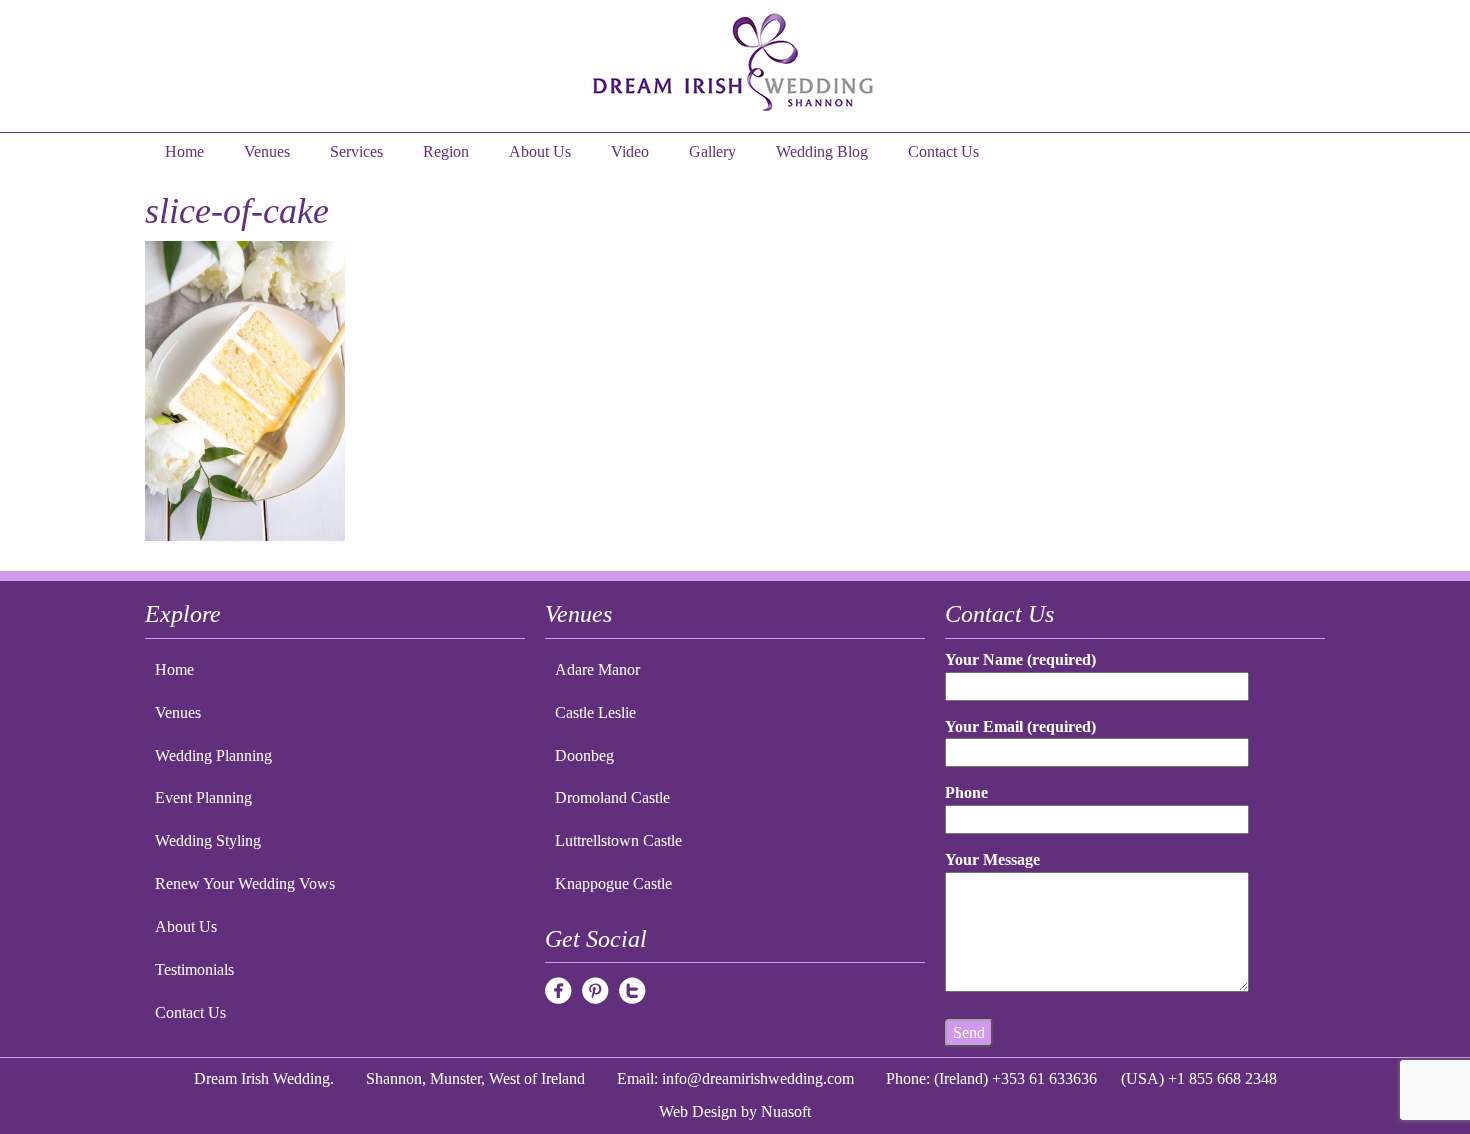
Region (446, 151)
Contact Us (943, 151)
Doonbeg (584, 755)
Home (184, 151)
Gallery (712, 151)
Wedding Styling (208, 840)
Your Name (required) (1020, 659)
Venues (267, 151)
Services (356, 151)
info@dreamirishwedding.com (758, 1078)
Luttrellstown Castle (618, 840)
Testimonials (194, 969)
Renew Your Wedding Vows (245, 883)
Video (630, 151)
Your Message (992, 859)
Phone (966, 792)
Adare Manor (597, 669)
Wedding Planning (213, 755)
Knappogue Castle (613, 883)
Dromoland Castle (612, 797)
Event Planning (203, 797)
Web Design (698, 1111)
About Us (540, 151)
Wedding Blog (822, 151)
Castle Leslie (595, 712)
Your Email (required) (1020, 726)
